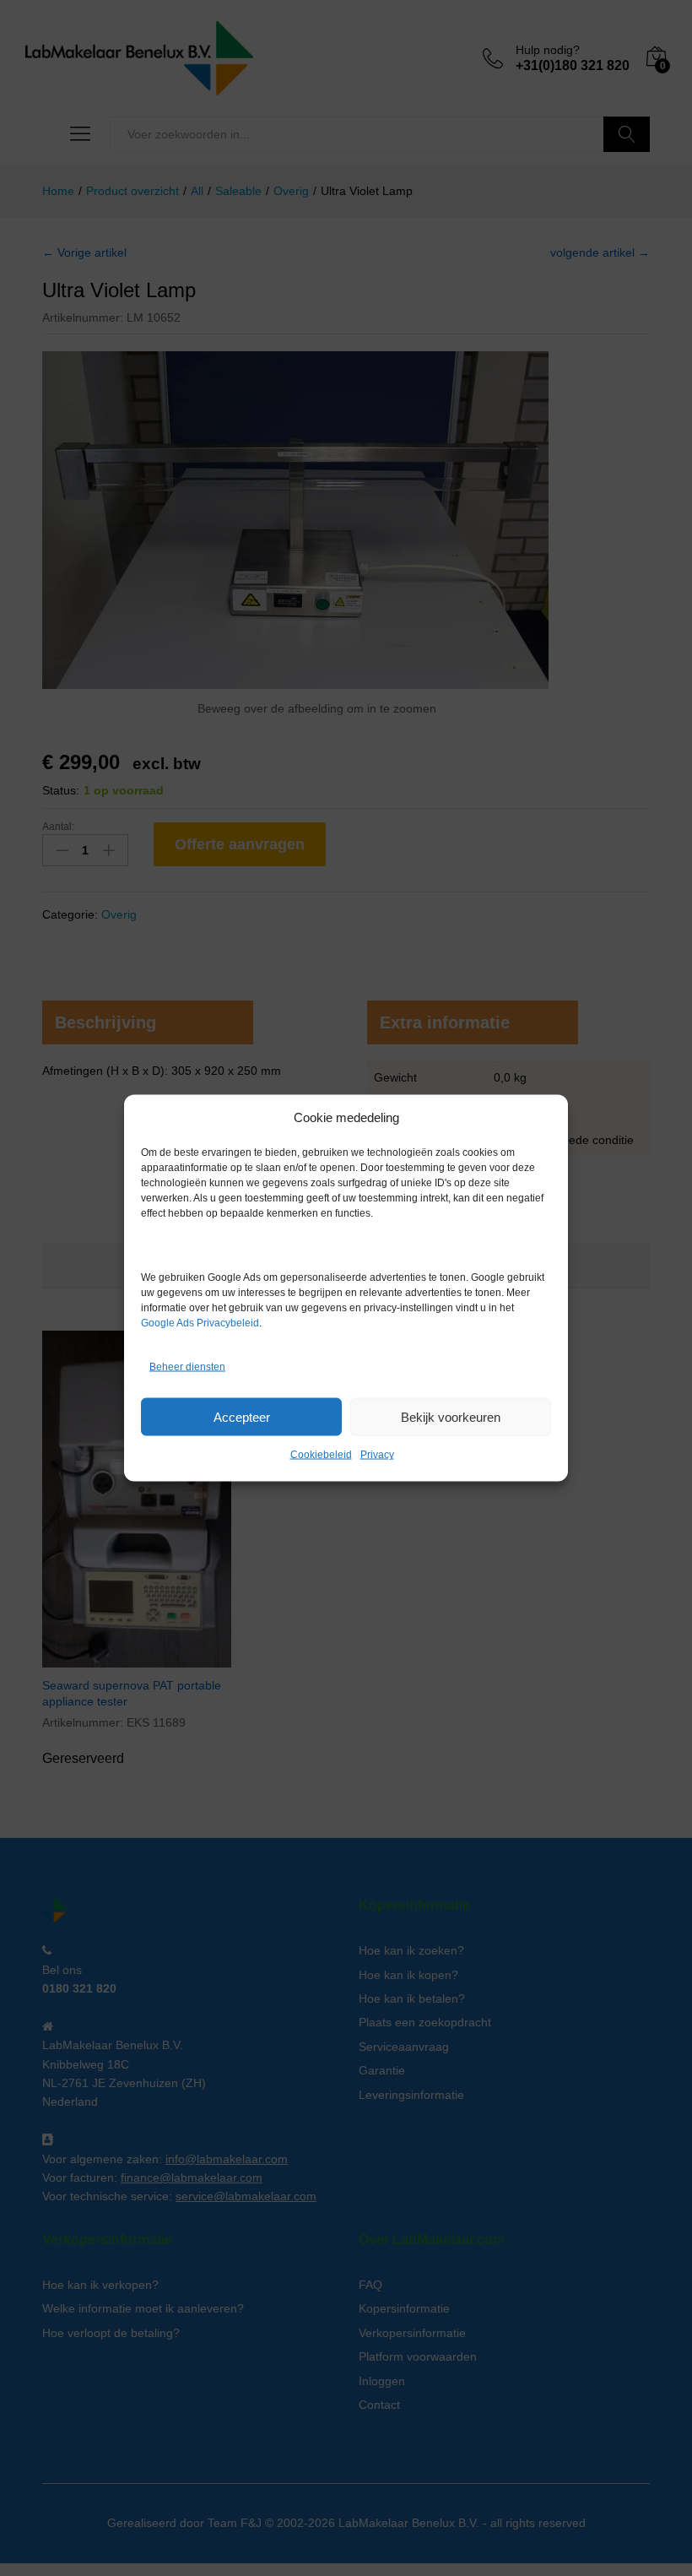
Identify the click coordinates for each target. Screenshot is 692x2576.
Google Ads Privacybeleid (200, 1323)
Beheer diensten (187, 1366)
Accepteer (242, 1416)
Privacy (377, 1455)
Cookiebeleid (321, 1455)
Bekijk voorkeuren (451, 1416)
